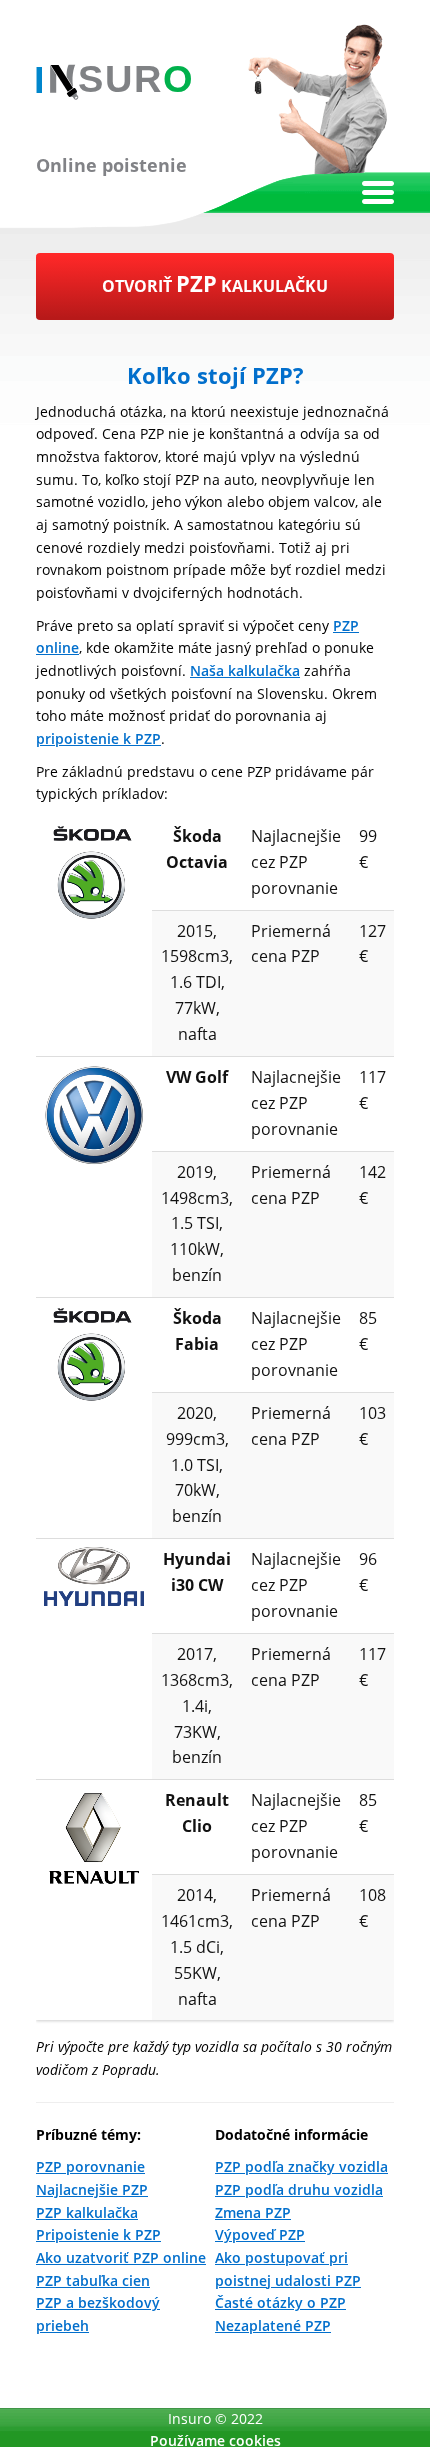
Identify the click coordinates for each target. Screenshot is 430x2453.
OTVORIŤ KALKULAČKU (215, 283)
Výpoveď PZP (260, 2234)
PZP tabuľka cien (93, 2280)
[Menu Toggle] (378, 192)
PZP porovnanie (90, 2166)
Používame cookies (215, 2440)
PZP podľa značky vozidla (301, 2166)
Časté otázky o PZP (280, 2302)
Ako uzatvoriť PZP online (121, 2257)
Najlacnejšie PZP (92, 2189)
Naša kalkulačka (245, 670)
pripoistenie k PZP (98, 738)
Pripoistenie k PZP (98, 2234)
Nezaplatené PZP (273, 2325)
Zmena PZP (253, 2212)
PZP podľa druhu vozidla (299, 2189)
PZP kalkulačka (87, 2212)
